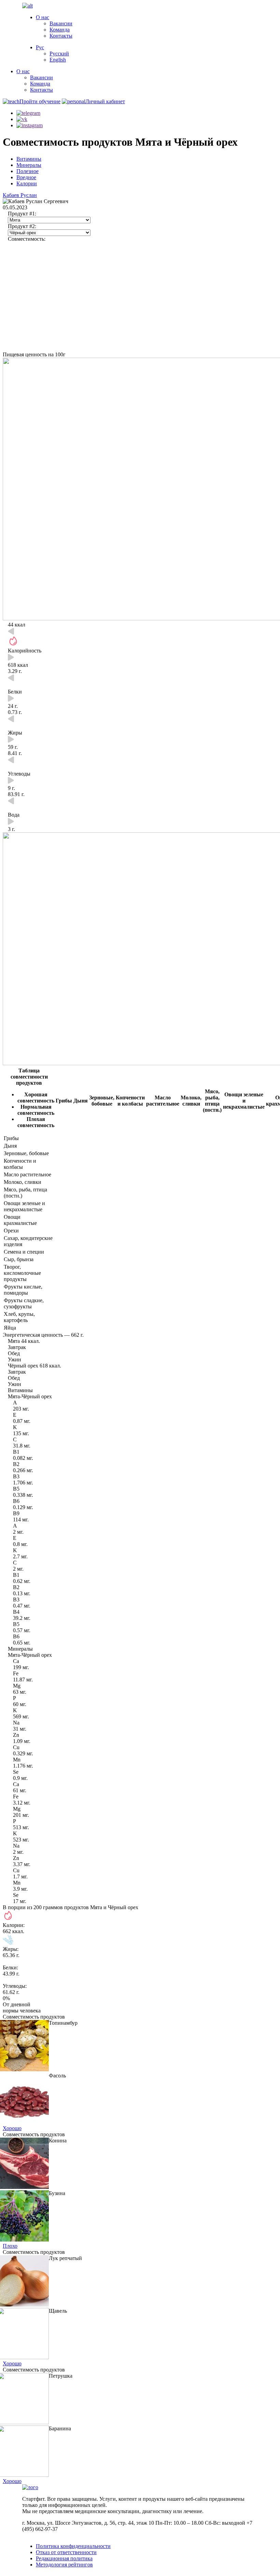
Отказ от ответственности (66, 2552)
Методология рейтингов (64, 2565)
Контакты (61, 36)
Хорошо (12, 2128)
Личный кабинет (105, 101)
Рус (40, 47)
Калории (27, 183)
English (58, 60)
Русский (59, 54)
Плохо (10, 2246)
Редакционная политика (64, 2558)
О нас (43, 17)
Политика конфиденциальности (73, 2546)
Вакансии (61, 23)
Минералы (29, 165)
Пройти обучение (40, 101)
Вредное (26, 177)
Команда (60, 30)
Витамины (29, 159)
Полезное (27, 171)
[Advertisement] (140, 300)
